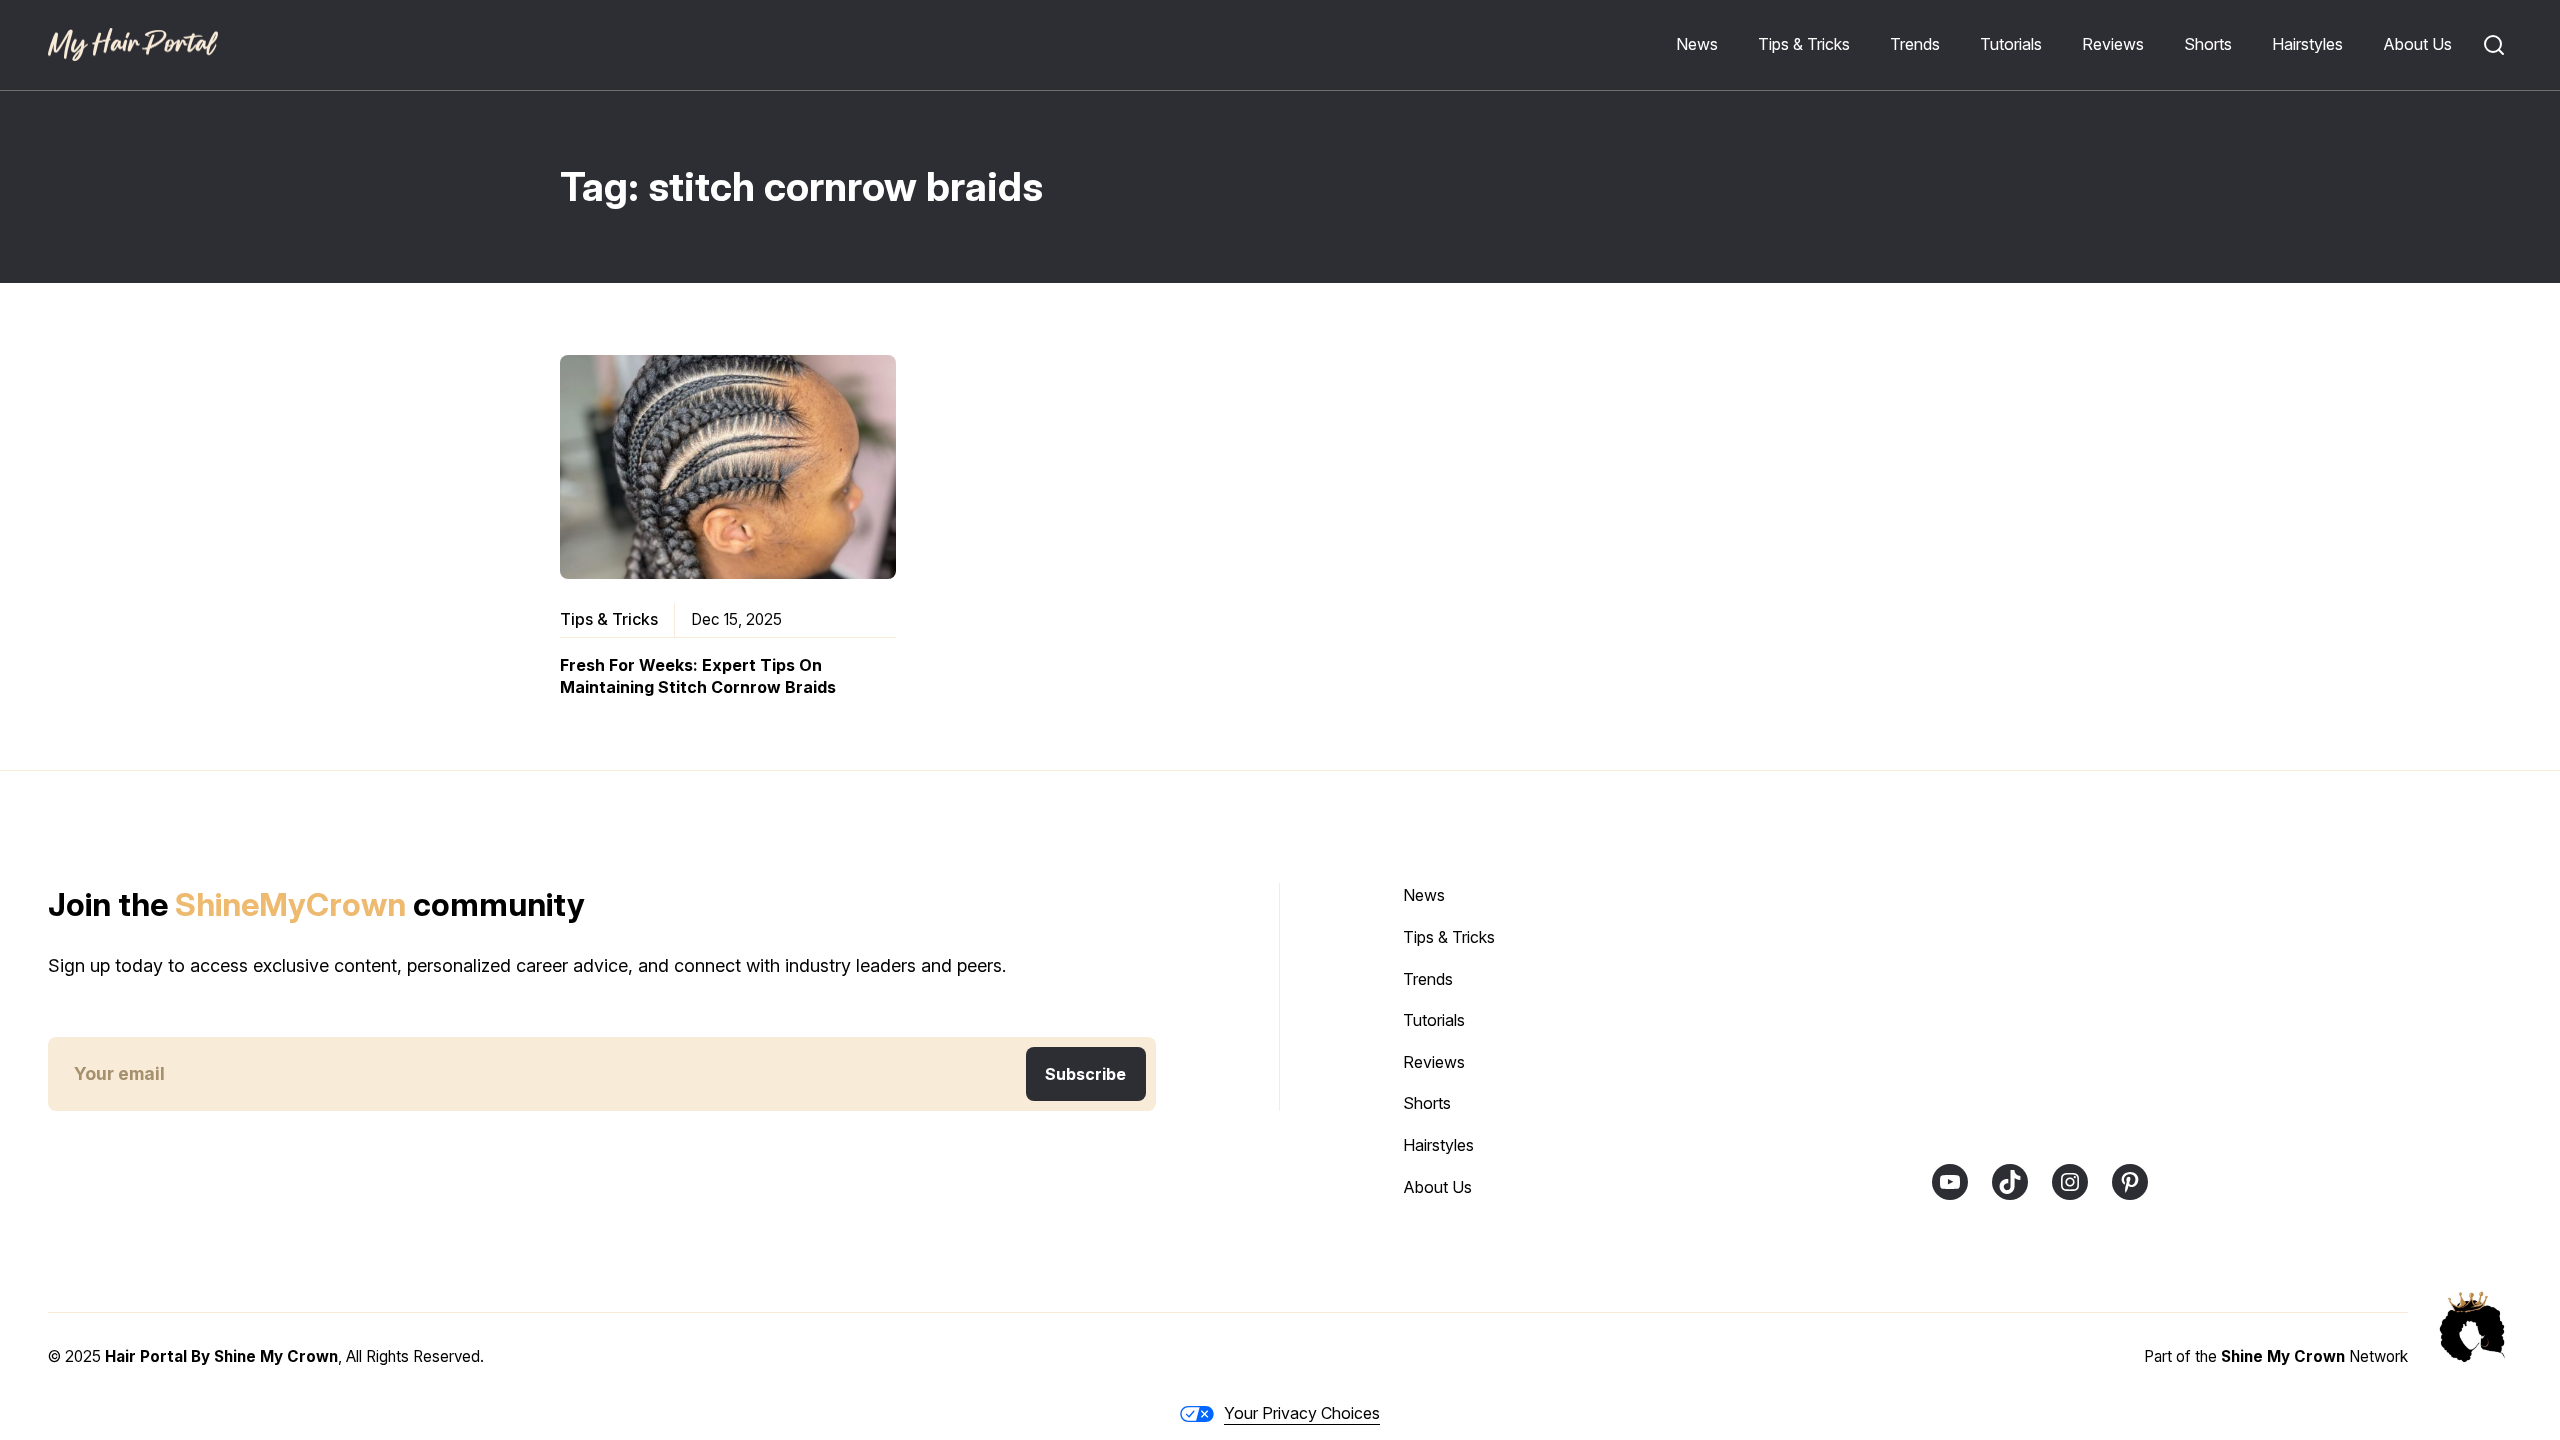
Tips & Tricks (609, 619)
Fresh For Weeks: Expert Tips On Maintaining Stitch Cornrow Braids (698, 676)
